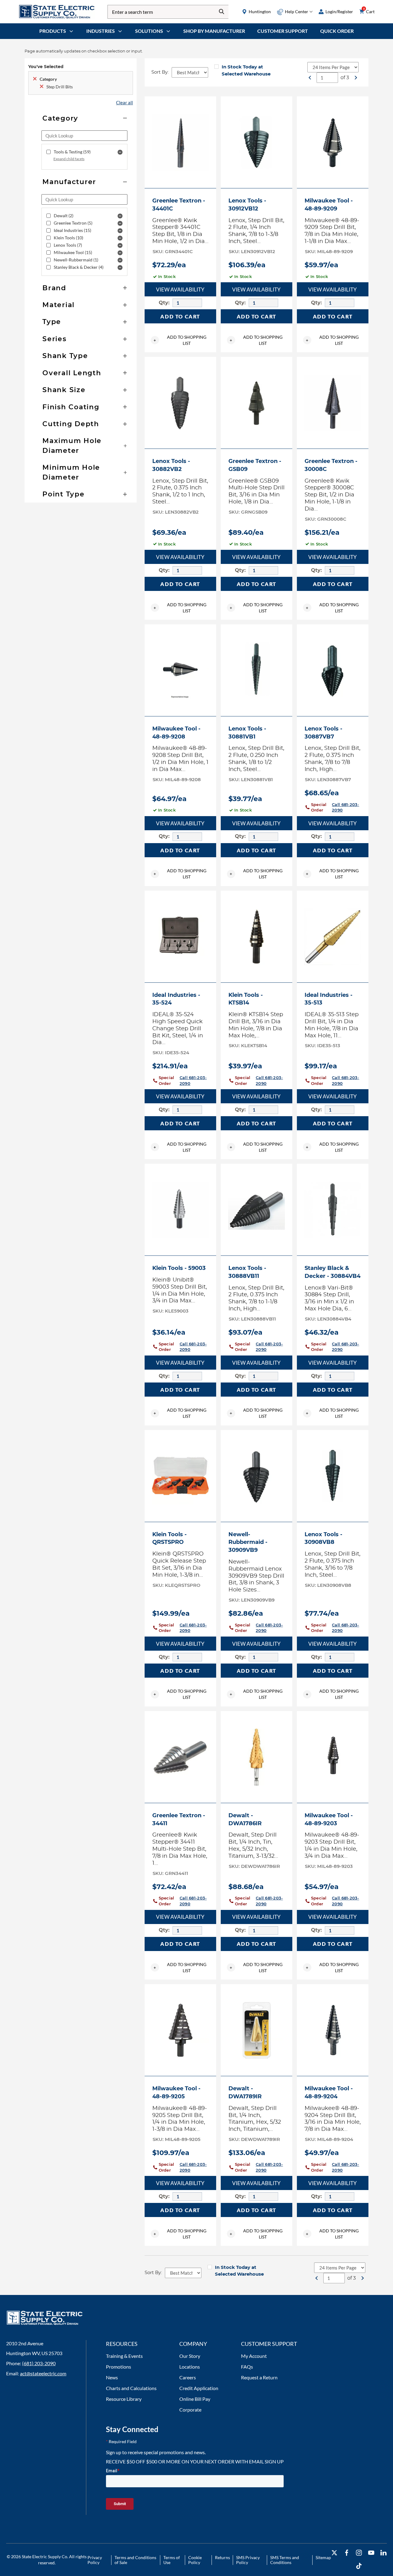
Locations (190, 2367)
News (112, 2377)
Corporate (190, 2410)
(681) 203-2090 (39, 2363)
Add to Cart (180, 316)
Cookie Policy (195, 2560)
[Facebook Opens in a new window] (347, 2553)
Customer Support (283, 31)
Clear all (125, 102)
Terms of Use (172, 2560)
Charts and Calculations (131, 2388)
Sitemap (323, 2557)
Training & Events (124, 2356)
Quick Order (337, 31)
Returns (222, 2557)
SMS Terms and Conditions (285, 2560)
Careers (188, 2377)
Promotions (119, 2367)
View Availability (180, 289)
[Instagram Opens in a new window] (359, 2553)
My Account (254, 2356)
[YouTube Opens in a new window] (371, 2553)
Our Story (190, 2356)
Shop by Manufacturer (214, 31)
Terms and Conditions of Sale (135, 2560)
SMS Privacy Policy (248, 2560)
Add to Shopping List (180, 340)
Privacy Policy (95, 2560)
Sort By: (160, 72)
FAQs (247, 2367)
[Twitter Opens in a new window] (334, 2553)
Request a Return (259, 2377)
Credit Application (199, 2388)
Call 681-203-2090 (345, 807)
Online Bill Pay (195, 2399)
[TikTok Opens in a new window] (359, 2566)
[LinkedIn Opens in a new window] (383, 2553)
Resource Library (124, 2399)
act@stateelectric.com (43, 2373)
